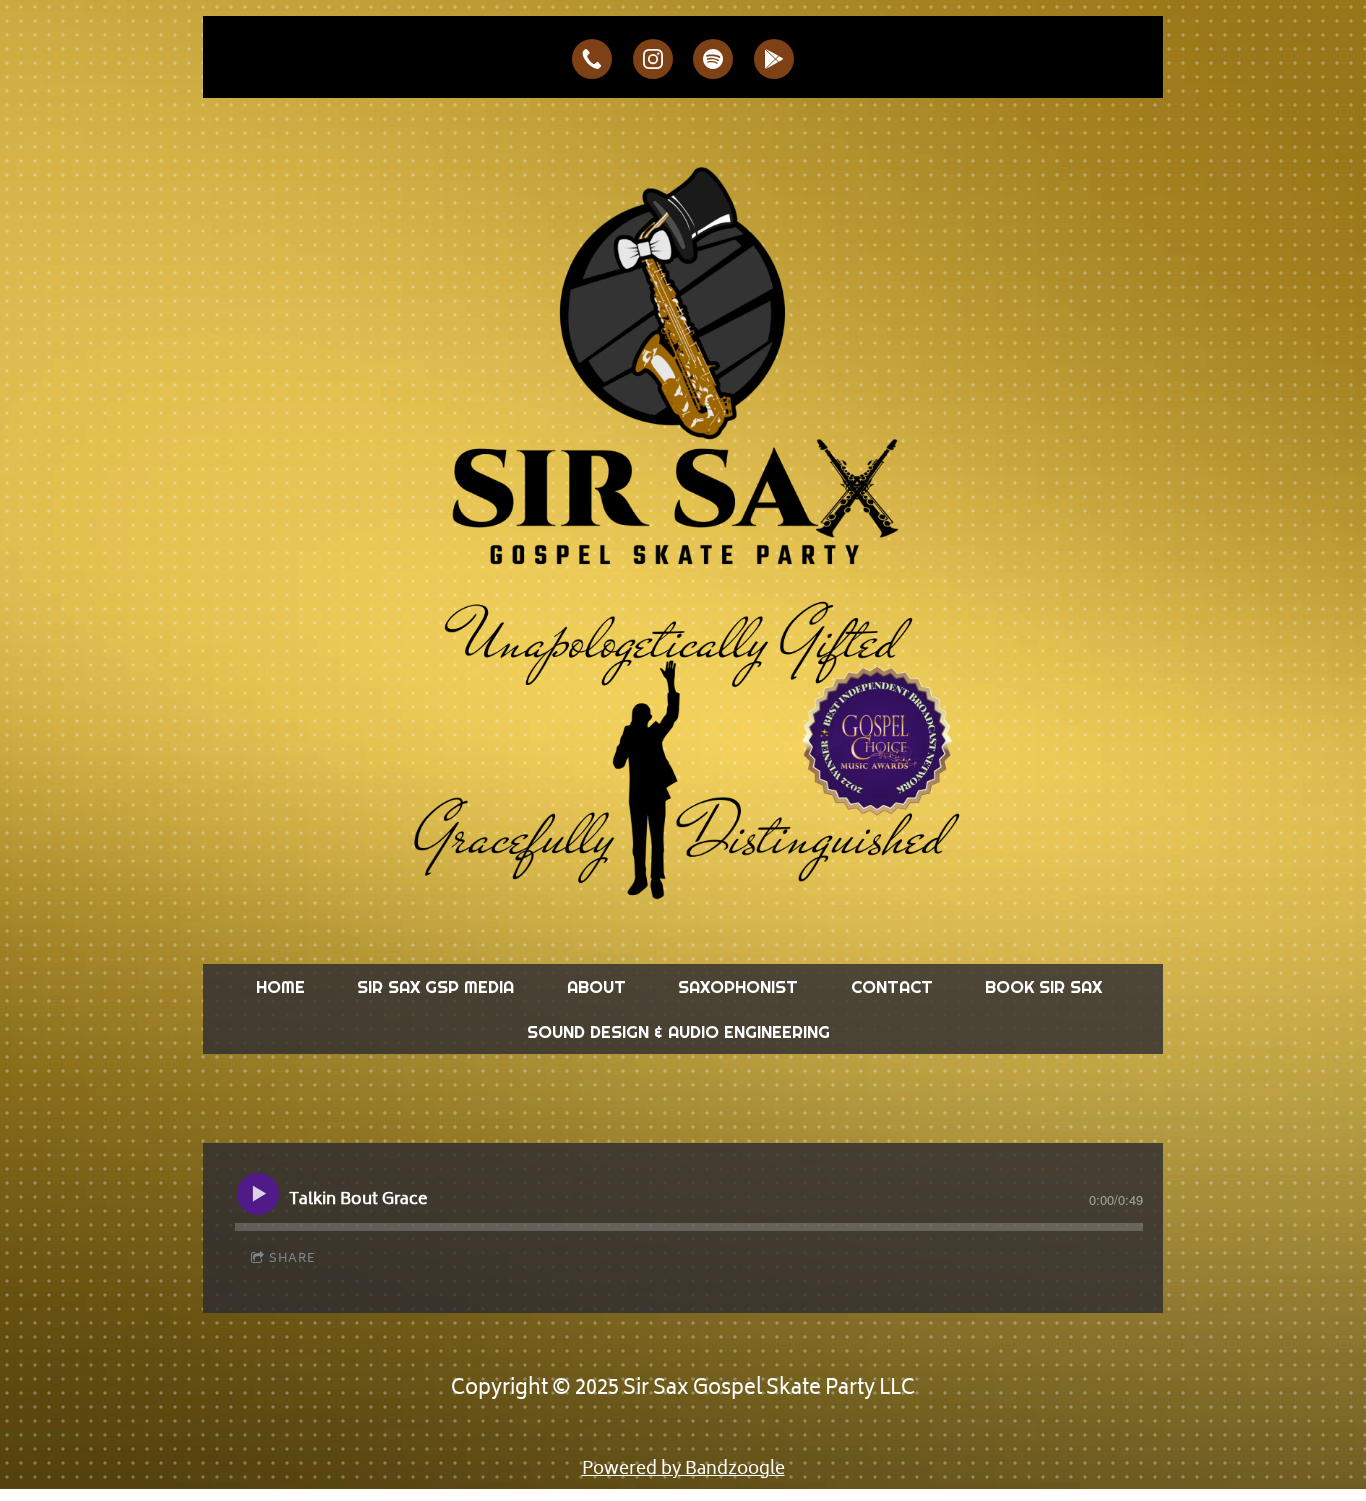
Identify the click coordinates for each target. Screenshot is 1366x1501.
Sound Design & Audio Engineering (678, 1031)
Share (292, 1259)
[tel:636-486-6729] (592, 59)
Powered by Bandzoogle (683, 1470)
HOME (280, 986)
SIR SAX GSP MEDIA (435, 986)
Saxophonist (738, 986)
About (596, 986)
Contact (892, 986)
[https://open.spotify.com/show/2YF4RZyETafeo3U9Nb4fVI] (713, 59)
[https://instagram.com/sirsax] (653, 59)
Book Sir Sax (1043, 986)
